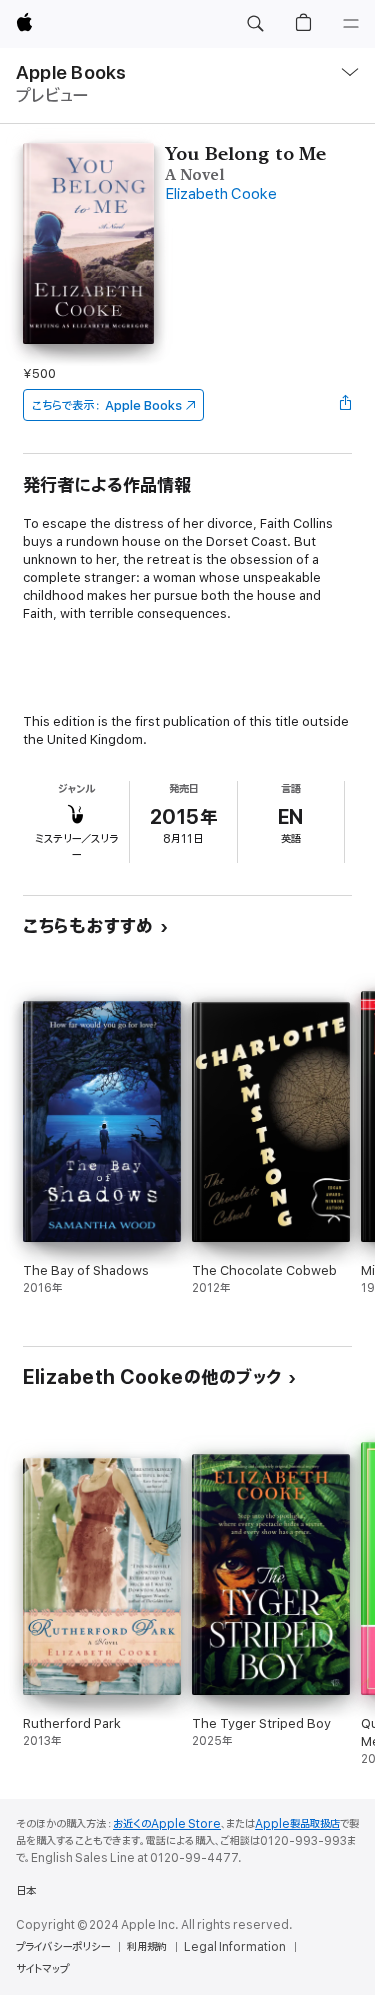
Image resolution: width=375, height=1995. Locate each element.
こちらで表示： (107, 405)
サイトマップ (42, 1969)
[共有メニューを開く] (346, 405)
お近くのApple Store (167, 1824)
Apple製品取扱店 (297, 1824)
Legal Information (235, 1947)
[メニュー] (351, 24)
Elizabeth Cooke (221, 194)
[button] (255, 24)
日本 (26, 1891)
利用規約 (147, 1947)
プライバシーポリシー (63, 1947)
